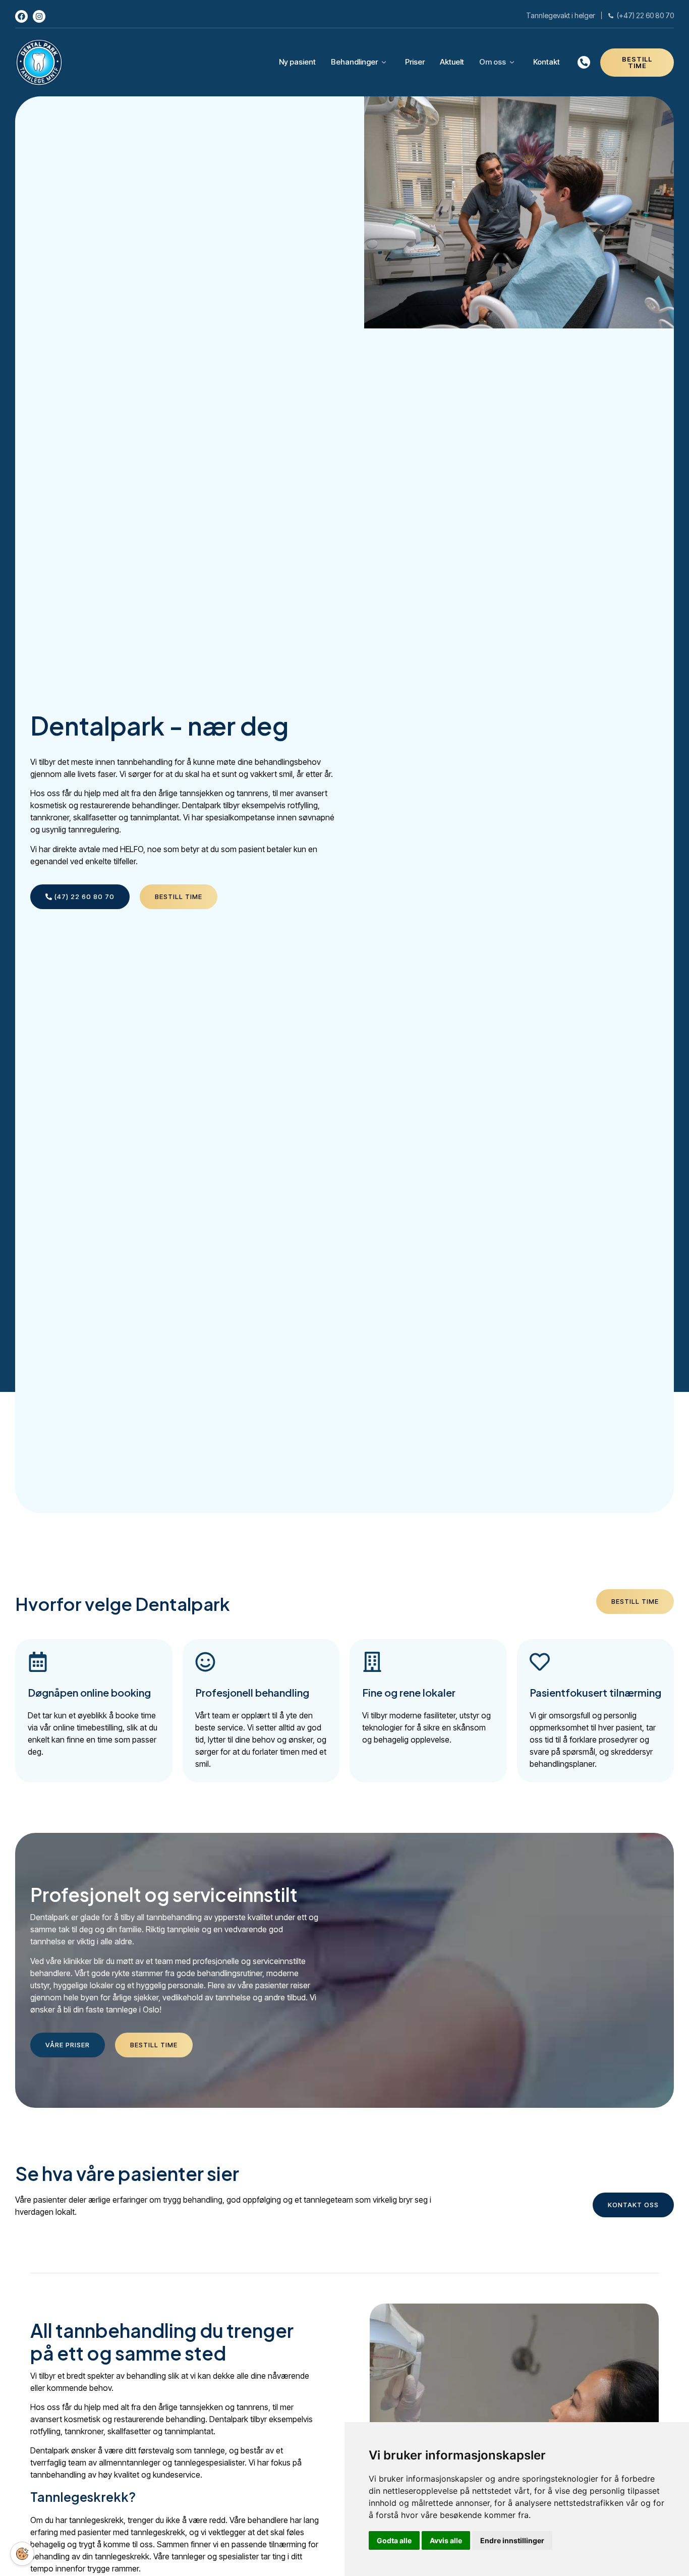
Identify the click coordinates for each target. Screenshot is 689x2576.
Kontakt (547, 62)
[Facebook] (21, 16)
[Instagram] (39, 16)
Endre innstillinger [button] (512, 2540)
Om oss (493, 62)
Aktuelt (452, 62)
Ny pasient (297, 62)
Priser (415, 62)
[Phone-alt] (584, 62)
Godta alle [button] (394, 2540)
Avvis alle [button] (446, 2540)
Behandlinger (354, 62)
